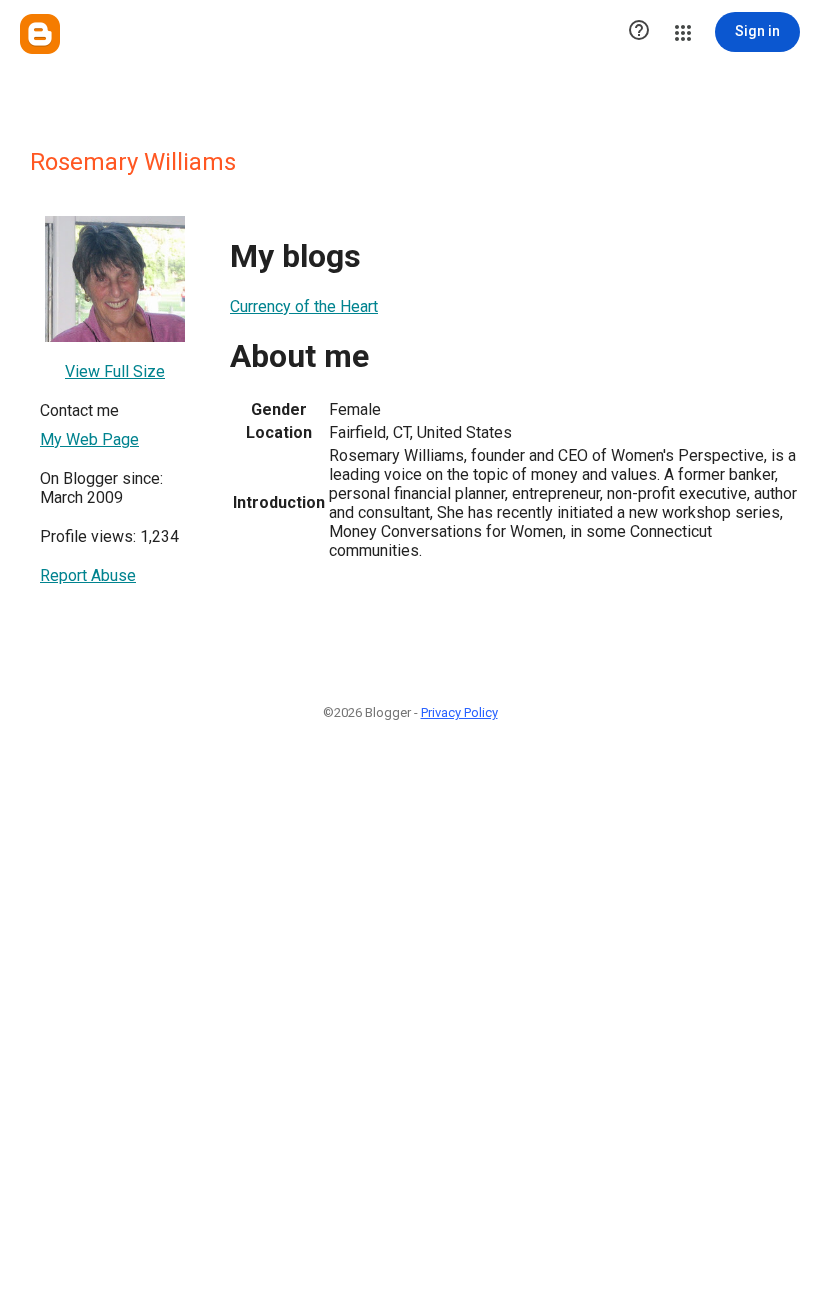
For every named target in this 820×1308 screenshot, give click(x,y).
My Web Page (89, 439)
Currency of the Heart (304, 306)
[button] (639, 32)
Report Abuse (88, 575)
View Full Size (115, 371)
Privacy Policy (459, 712)
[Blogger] (40, 34)
